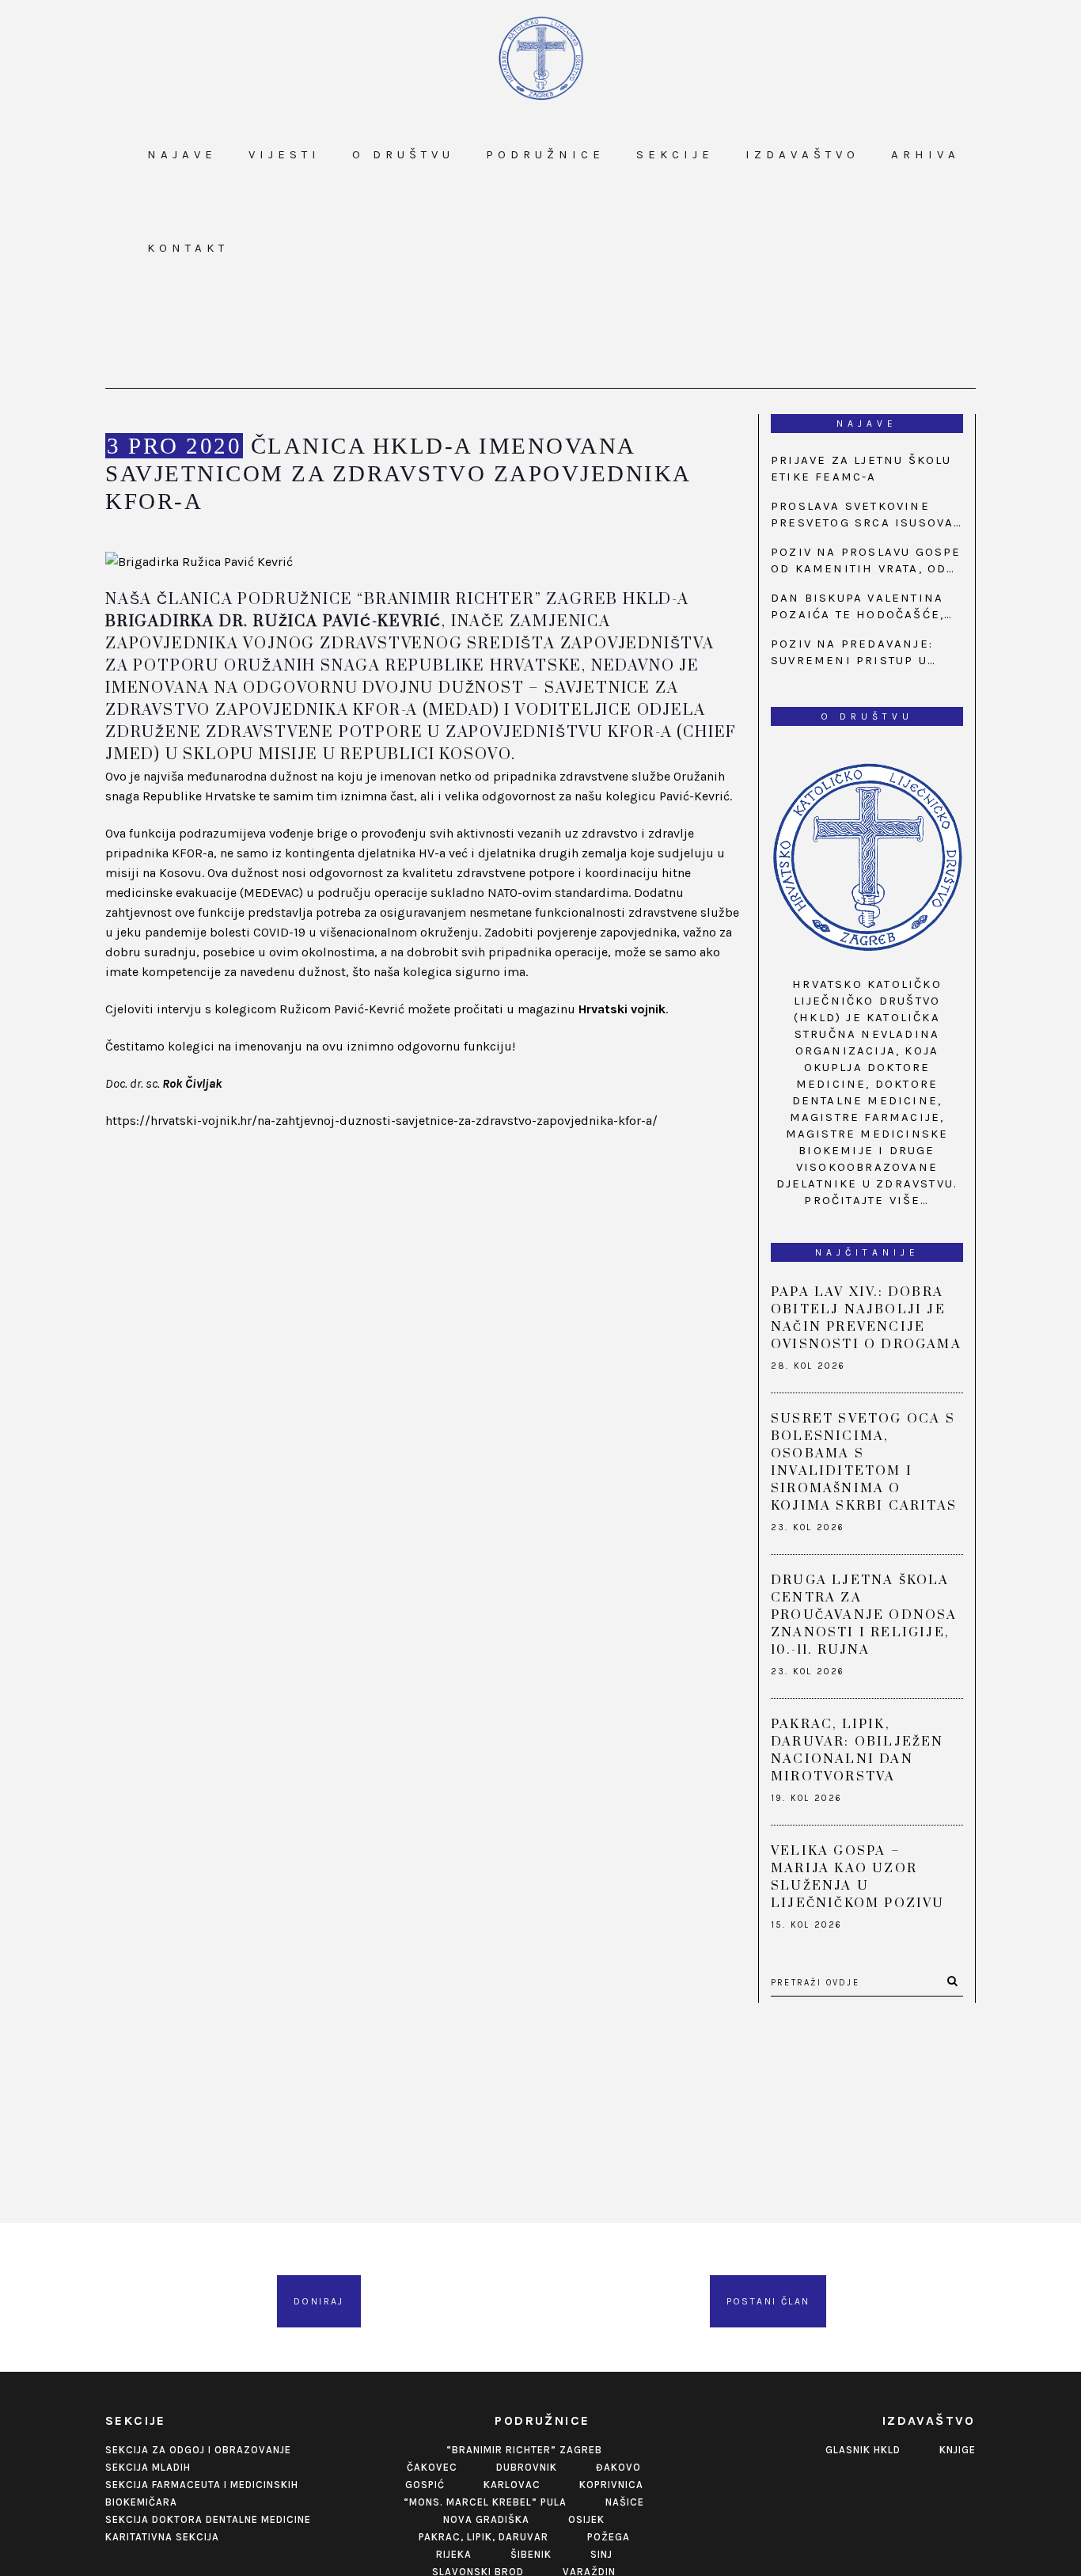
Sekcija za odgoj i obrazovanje (198, 2450)
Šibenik (531, 2554)
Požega (609, 2537)
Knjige (958, 2450)
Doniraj (319, 2301)
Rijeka (454, 2554)
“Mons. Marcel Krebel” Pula (485, 2502)
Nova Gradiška (486, 2519)
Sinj (601, 2554)
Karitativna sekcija (162, 2537)
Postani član (768, 2301)
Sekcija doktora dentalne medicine (208, 2519)
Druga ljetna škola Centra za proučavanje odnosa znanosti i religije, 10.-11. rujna (864, 1615)
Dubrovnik (527, 2467)
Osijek (586, 2519)
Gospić (425, 2485)
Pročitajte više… (867, 1200)
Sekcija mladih (148, 2467)
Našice (625, 2502)
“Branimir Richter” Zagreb (524, 2450)
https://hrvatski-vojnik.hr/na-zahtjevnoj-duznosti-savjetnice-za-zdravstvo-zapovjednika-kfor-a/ (381, 1121)
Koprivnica (611, 2485)
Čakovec (432, 2467)
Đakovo (618, 2467)
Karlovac (512, 2485)
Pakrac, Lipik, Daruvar (484, 2537)
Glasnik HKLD (863, 2450)
